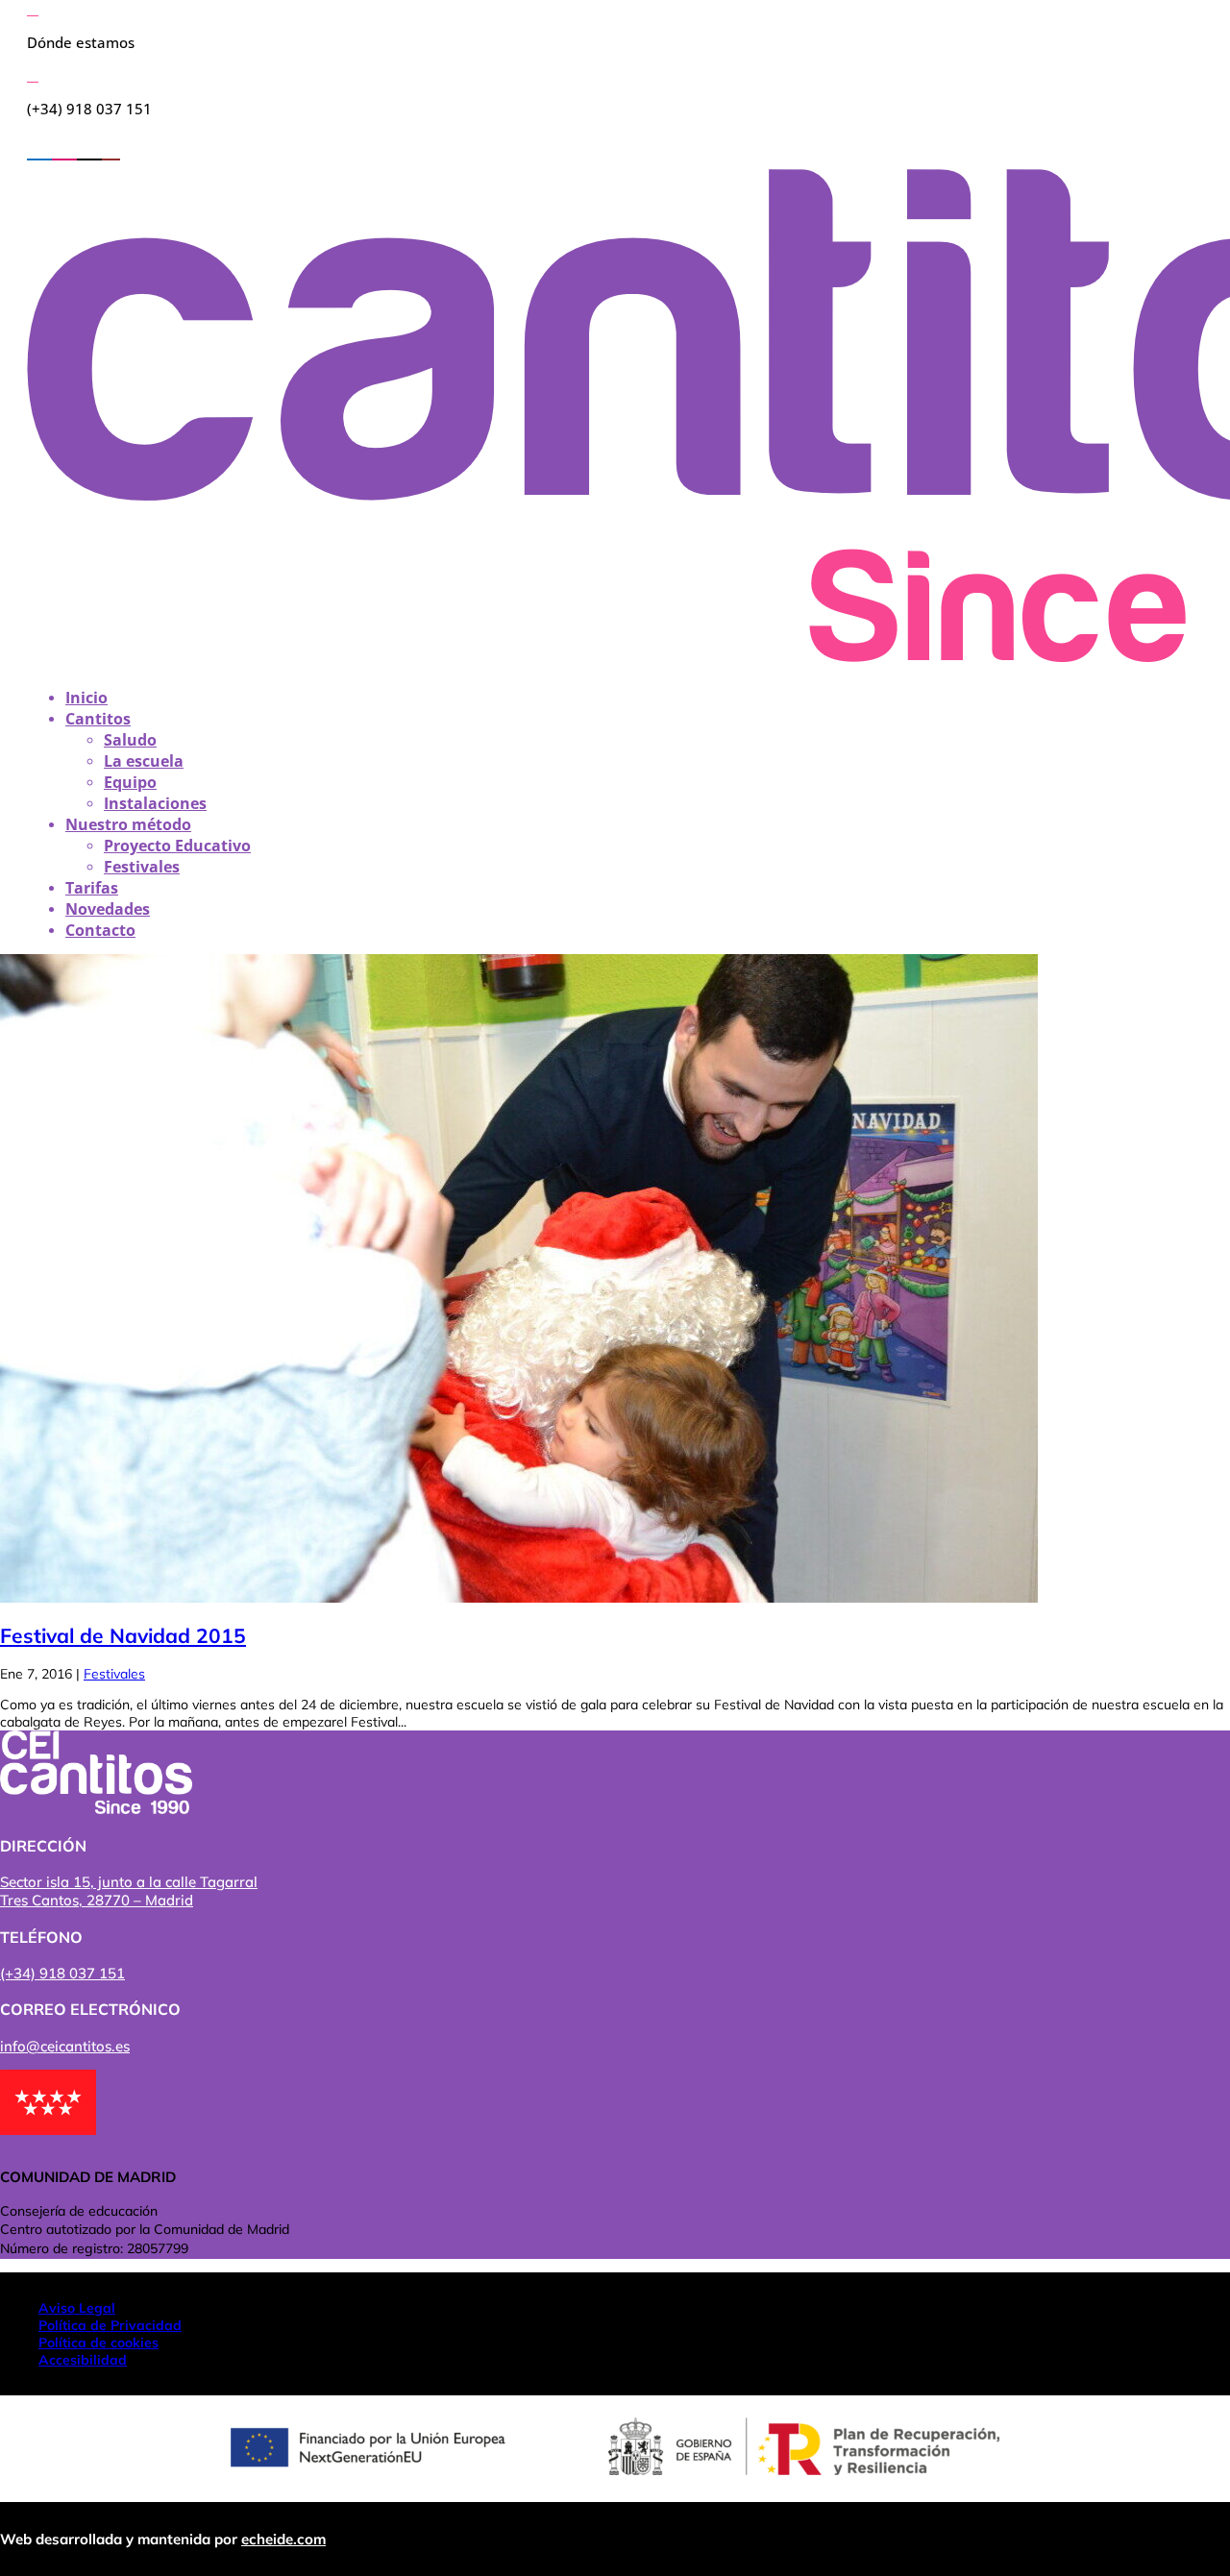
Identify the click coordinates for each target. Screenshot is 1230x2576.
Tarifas (92, 888)
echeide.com (283, 2539)
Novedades (108, 909)
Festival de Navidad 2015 (123, 1635)
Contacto (100, 930)
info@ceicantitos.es (65, 2046)
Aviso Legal (77, 2308)
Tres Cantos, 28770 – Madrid (97, 1900)
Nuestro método (128, 824)
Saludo (130, 740)
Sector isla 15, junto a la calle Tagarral (129, 1882)
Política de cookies (98, 2343)
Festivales (142, 867)
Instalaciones (155, 803)
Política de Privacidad (110, 2325)
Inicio (86, 698)
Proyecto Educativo (177, 846)
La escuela (144, 761)
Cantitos (98, 719)
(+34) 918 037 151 (62, 1973)
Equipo (130, 782)
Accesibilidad (83, 2360)
